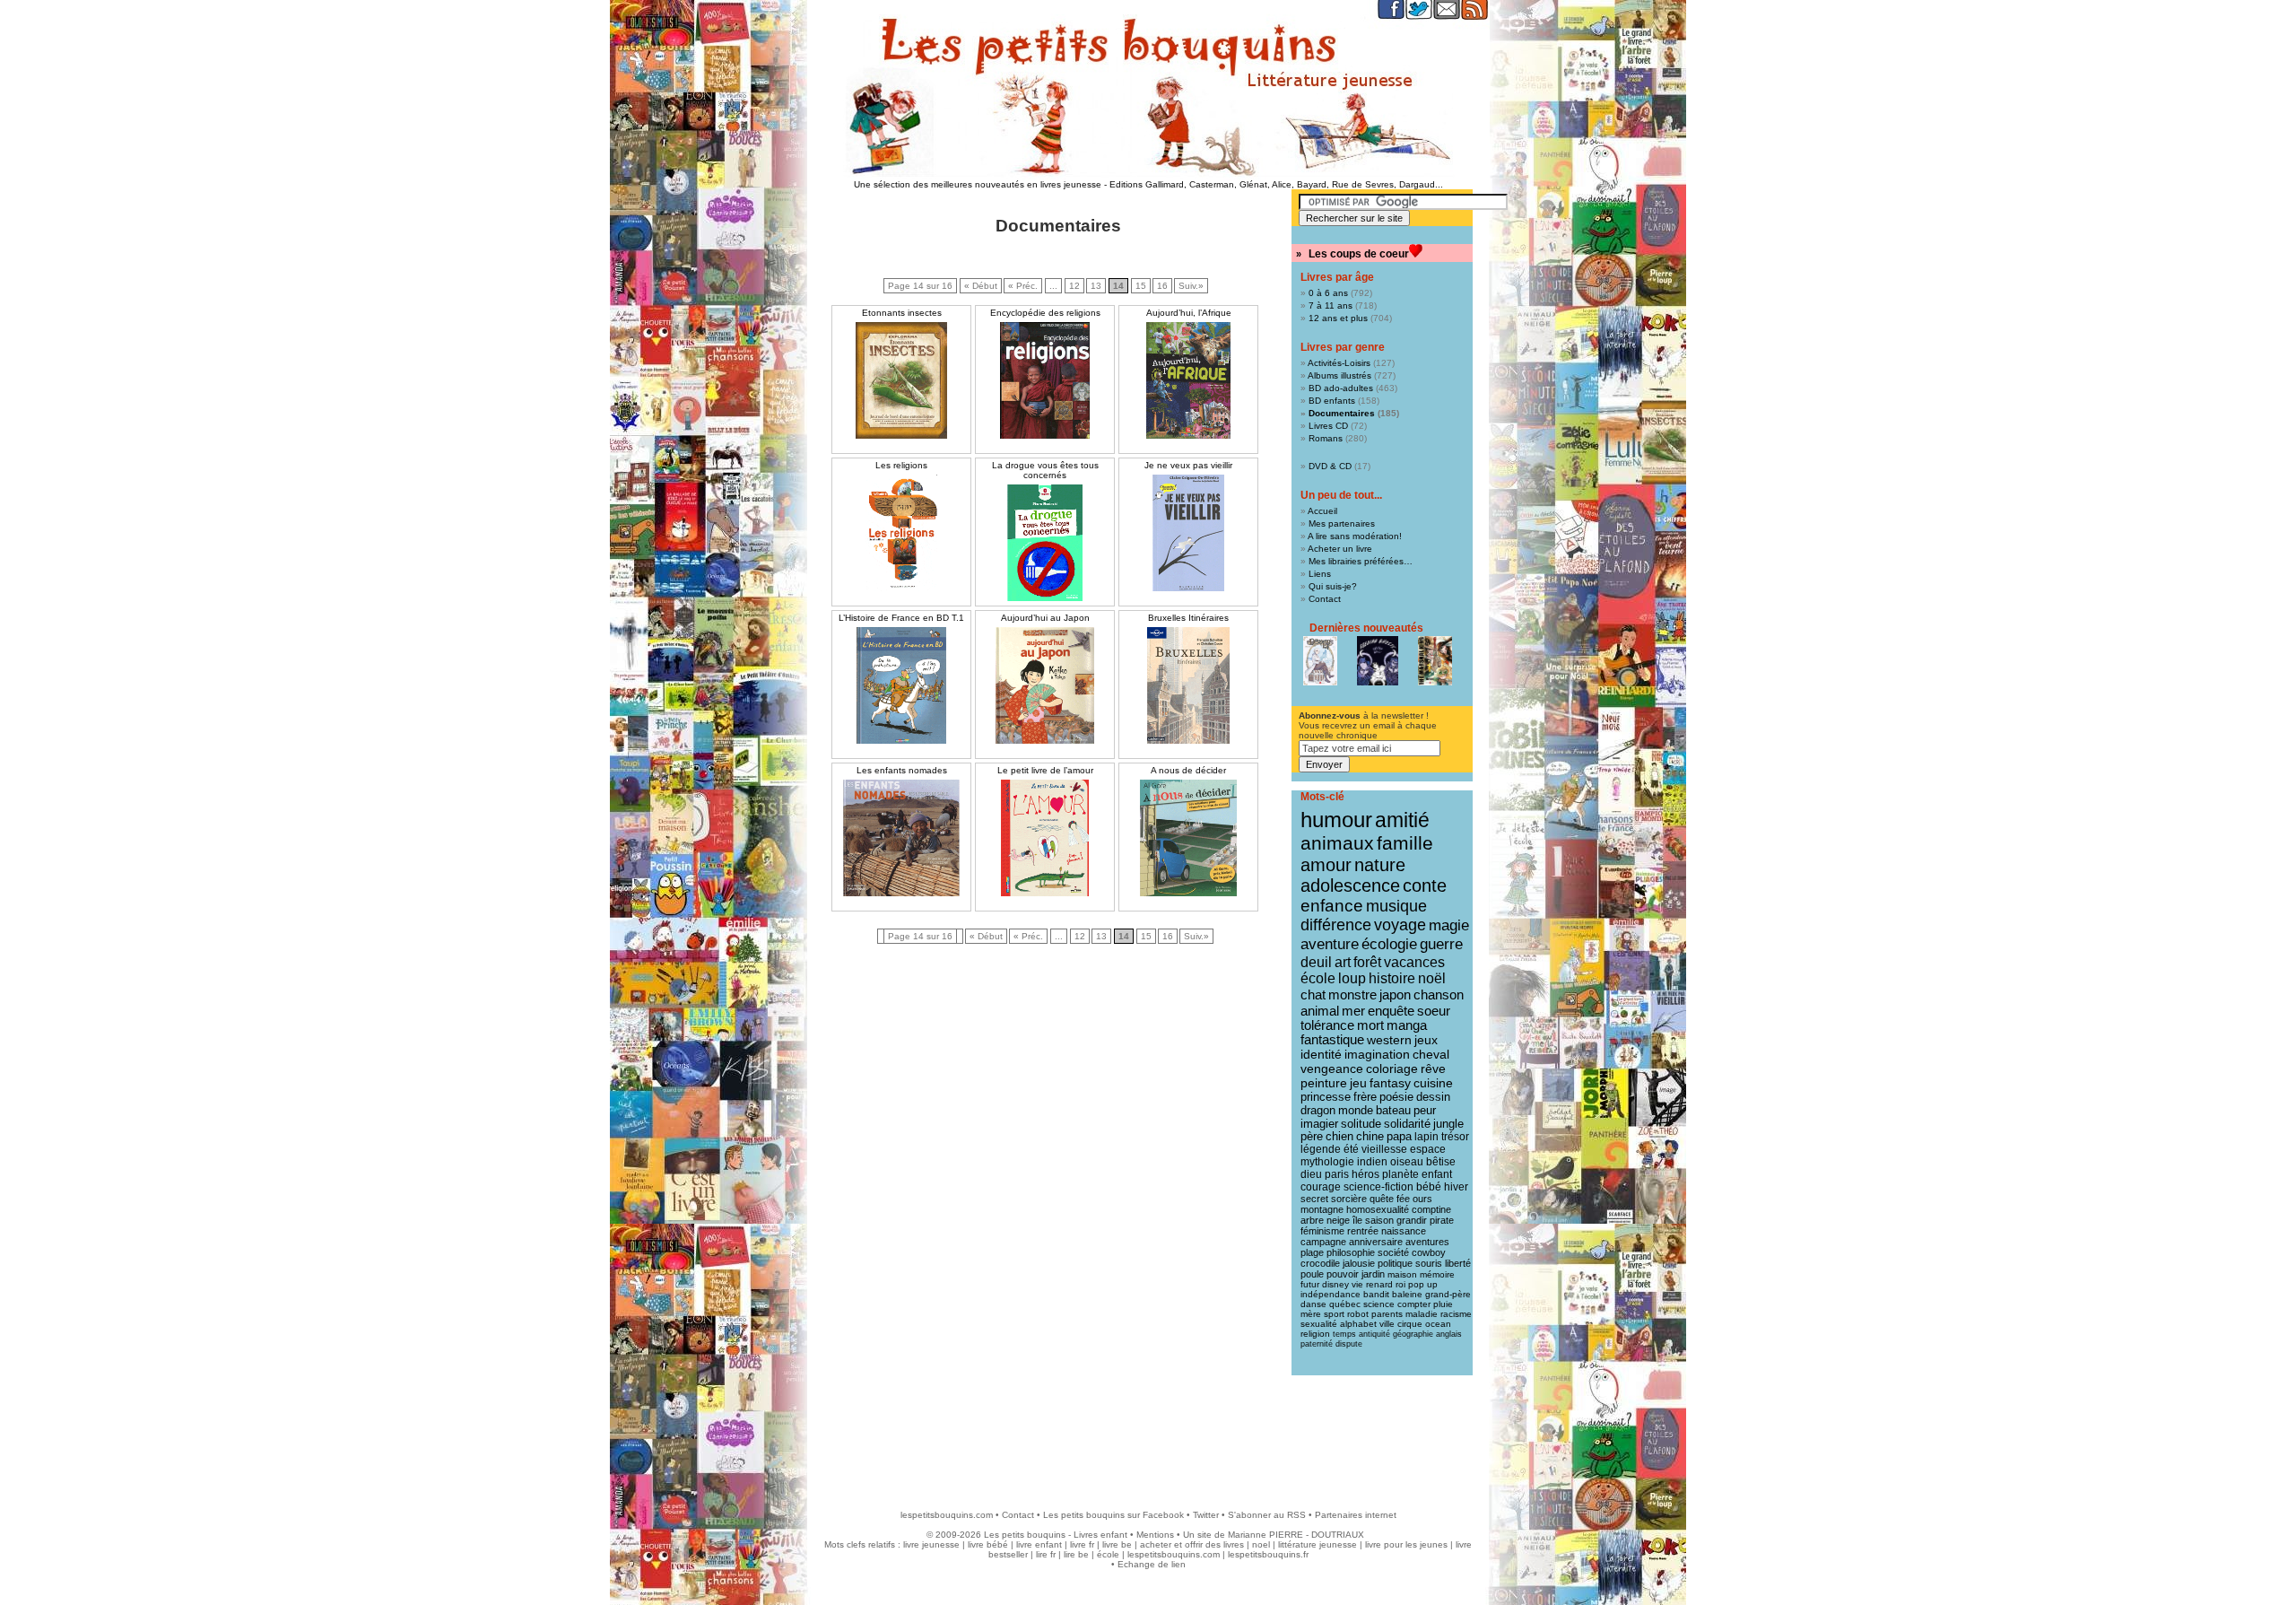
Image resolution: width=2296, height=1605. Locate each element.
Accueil (1322, 511)
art (1343, 962)
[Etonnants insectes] (901, 380)
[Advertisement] (1148, 1434)
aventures (1427, 1242)
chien (1339, 1137)
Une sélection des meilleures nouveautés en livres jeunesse (978, 184)
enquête (1391, 1011)
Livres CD (1328, 426)
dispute (1349, 1344)
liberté (1458, 1263)
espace (1428, 1149)
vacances (1414, 962)
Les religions (901, 465)
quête (1382, 1199)
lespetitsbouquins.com (947, 1515)
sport (1334, 1314)
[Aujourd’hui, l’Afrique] (1188, 380)
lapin (1426, 1137)
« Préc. (1023, 286)
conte (1425, 885)
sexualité (1319, 1324)
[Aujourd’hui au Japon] (1045, 685)
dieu (1311, 1174)
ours (1422, 1199)
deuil (1316, 962)
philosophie (1351, 1252)
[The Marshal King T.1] (1435, 661)
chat (1313, 994)
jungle (1448, 1124)
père (1312, 1137)
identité (1321, 1054)
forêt (1367, 962)
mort (1370, 1025)
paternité (1317, 1344)
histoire (1392, 978)
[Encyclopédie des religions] (1045, 380)
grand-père (1448, 1294)
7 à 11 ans (1331, 305)
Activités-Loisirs (1339, 363)
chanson (1439, 994)
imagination (1377, 1054)
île (1357, 1220)
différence (1336, 925)
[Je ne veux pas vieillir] (1188, 533)
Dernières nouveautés (1366, 628)
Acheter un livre (1340, 549)
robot (1358, 1314)
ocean (1438, 1324)
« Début (981, 286)
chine (1370, 1137)
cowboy (1429, 1252)
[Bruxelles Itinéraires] (1188, 685)
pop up (1423, 1284)
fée (1403, 1199)
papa (1399, 1137)
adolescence (1350, 885)
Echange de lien (1152, 1564)
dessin (1433, 1097)
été (1351, 1149)
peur (1425, 1110)
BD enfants (1332, 401)
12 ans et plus (1338, 318)
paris (1337, 1174)
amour (1326, 865)
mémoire (1437, 1274)
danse (1313, 1304)
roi (1400, 1284)
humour (1336, 820)
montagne (1322, 1209)
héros (1365, 1174)
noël (1432, 978)
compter (1414, 1304)
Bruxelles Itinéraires (1188, 618)
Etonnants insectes (902, 313)
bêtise (1441, 1162)
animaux (1337, 843)
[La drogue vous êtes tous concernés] (1045, 543)
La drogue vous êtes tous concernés (1045, 470)
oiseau (1407, 1162)
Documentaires (1342, 413)
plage (1312, 1252)
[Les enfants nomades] (901, 838)
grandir (1412, 1220)
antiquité (1374, 1334)
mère (1311, 1314)
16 (1162, 286)
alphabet (1358, 1324)
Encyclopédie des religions (1045, 313)
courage (1321, 1187)
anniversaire (1376, 1242)
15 (1141, 286)
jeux (1426, 1040)
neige (1338, 1220)
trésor (1455, 1137)
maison (1402, 1274)
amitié (1402, 820)
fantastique (1332, 1040)
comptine (1431, 1209)
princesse (1326, 1097)
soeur (1434, 1011)
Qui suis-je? (1333, 586)
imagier (1319, 1124)
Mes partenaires (1342, 523)
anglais (1449, 1334)
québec (1345, 1304)
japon (1395, 994)
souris (1429, 1263)
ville (1387, 1324)
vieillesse (1384, 1149)
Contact (1325, 599)
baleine (1407, 1294)
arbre (1312, 1220)
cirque (1410, 1324)
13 (1096, 286)
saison (1379, 1220)
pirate (1442, 1220)
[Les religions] (901, 533)
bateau (1393, 1110)
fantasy (1390, 1083)
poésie (1396, 1097)
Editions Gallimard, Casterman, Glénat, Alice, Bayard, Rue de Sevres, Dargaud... (1276, 184)
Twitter (1206, 1515)
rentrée (1363, 1231)
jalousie (1359, 1263)
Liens (1320, 574)
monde (1356, 1110)
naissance (1404, 1231)
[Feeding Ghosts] (1378, 661)
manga (1407, 1025)
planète (1400, 1174)
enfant (1437, 1174)
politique (1395, 1263)
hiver (1456, 1187)
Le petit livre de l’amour (1045, 770)
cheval (1431, 1054)
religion (1315, 1334)
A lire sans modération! (1355, 536)
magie (1449, 925)
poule (1312, 1274)
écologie (1389, 944)
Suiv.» (1191, 286)
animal (1320, 1011)
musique (1396, 906)
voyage (1400, 925)
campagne (1323, 1242)
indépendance (1331, 1294)
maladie (1422, 1314)
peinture (1324, 1083)
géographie (1413, 1334)
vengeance (1332, 1069)
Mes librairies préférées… (1361, 561)
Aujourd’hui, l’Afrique (1189, 313)
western (1389, 1040)
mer (1353, 1011)
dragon (1318, 1110)
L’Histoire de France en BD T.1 (901, 618)
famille (1405, 843)
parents (1387, 1314)
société (1393, 1252)
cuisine (1433, 1083)
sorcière (1349, 1199)
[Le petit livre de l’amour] (1045, 838)
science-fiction (1378, 1187)
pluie (1443, 1304)
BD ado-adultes (1341, 388)
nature (1380, 865)
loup (1352, 978)
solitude (1361, 1124)
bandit (1376, 1294)
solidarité (1407, 1124)
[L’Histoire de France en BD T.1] (901, 685)
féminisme (1322, 1231)
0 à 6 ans (1328, 293)
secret (1314, 1199)
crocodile (1320, 1263)
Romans (1326, 438)
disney (1335, 1284)
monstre (1352, 994)
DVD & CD (1330, 466)
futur (1310, 1284)
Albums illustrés (1339, 375)
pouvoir (1343, 1274)
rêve (1433, 1069)
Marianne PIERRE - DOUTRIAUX (1296, 1535)
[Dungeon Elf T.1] (1320, 661)
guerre (1441, 944)
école (1318, 978)
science (1379, 1304)
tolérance (1327, 1025)
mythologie (1327, 1162)
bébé (1429, 1187)
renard (1379, 1284)
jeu (1358, 1083)
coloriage (1392, 1069)
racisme (1456, 1314)
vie (1357, 1284)
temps (1344, 1334)
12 (1074, 286)
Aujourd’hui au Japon (1045, 618)
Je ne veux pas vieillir (1188, 465)
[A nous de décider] (1188, 838)
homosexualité (1378, 1209)
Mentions (1155, 1535)
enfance (1332, 906)
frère (1365, 1097)
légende (1321, 1149)
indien (1372, 1162)
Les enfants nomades (902, 770)
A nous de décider (1188, 770)
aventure (1330, 944)
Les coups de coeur (1359, 254)
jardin (1373, 1274)
